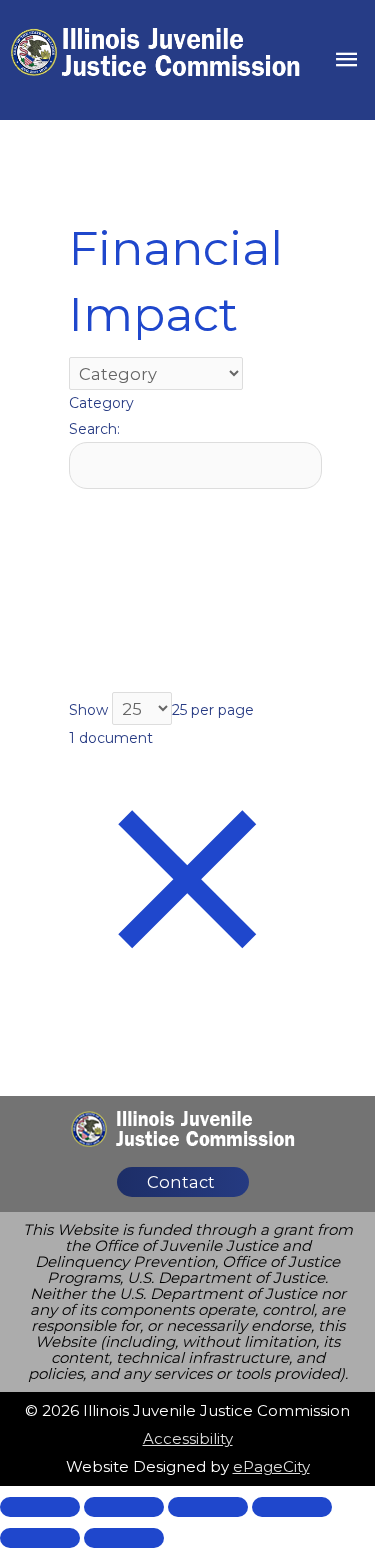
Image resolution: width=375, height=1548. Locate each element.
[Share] (124, 1507)
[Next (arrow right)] (124, 1538)
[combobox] (101, 403)
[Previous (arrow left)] (40, 1538)
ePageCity (271, 1466)
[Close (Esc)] (40, 1507)
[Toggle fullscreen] (208, 1507)
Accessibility (188, 1438)
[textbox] (101, 403)
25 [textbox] (179, 710)
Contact (181, 1182)
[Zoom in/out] (292, 1507)
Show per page (161, 710)
